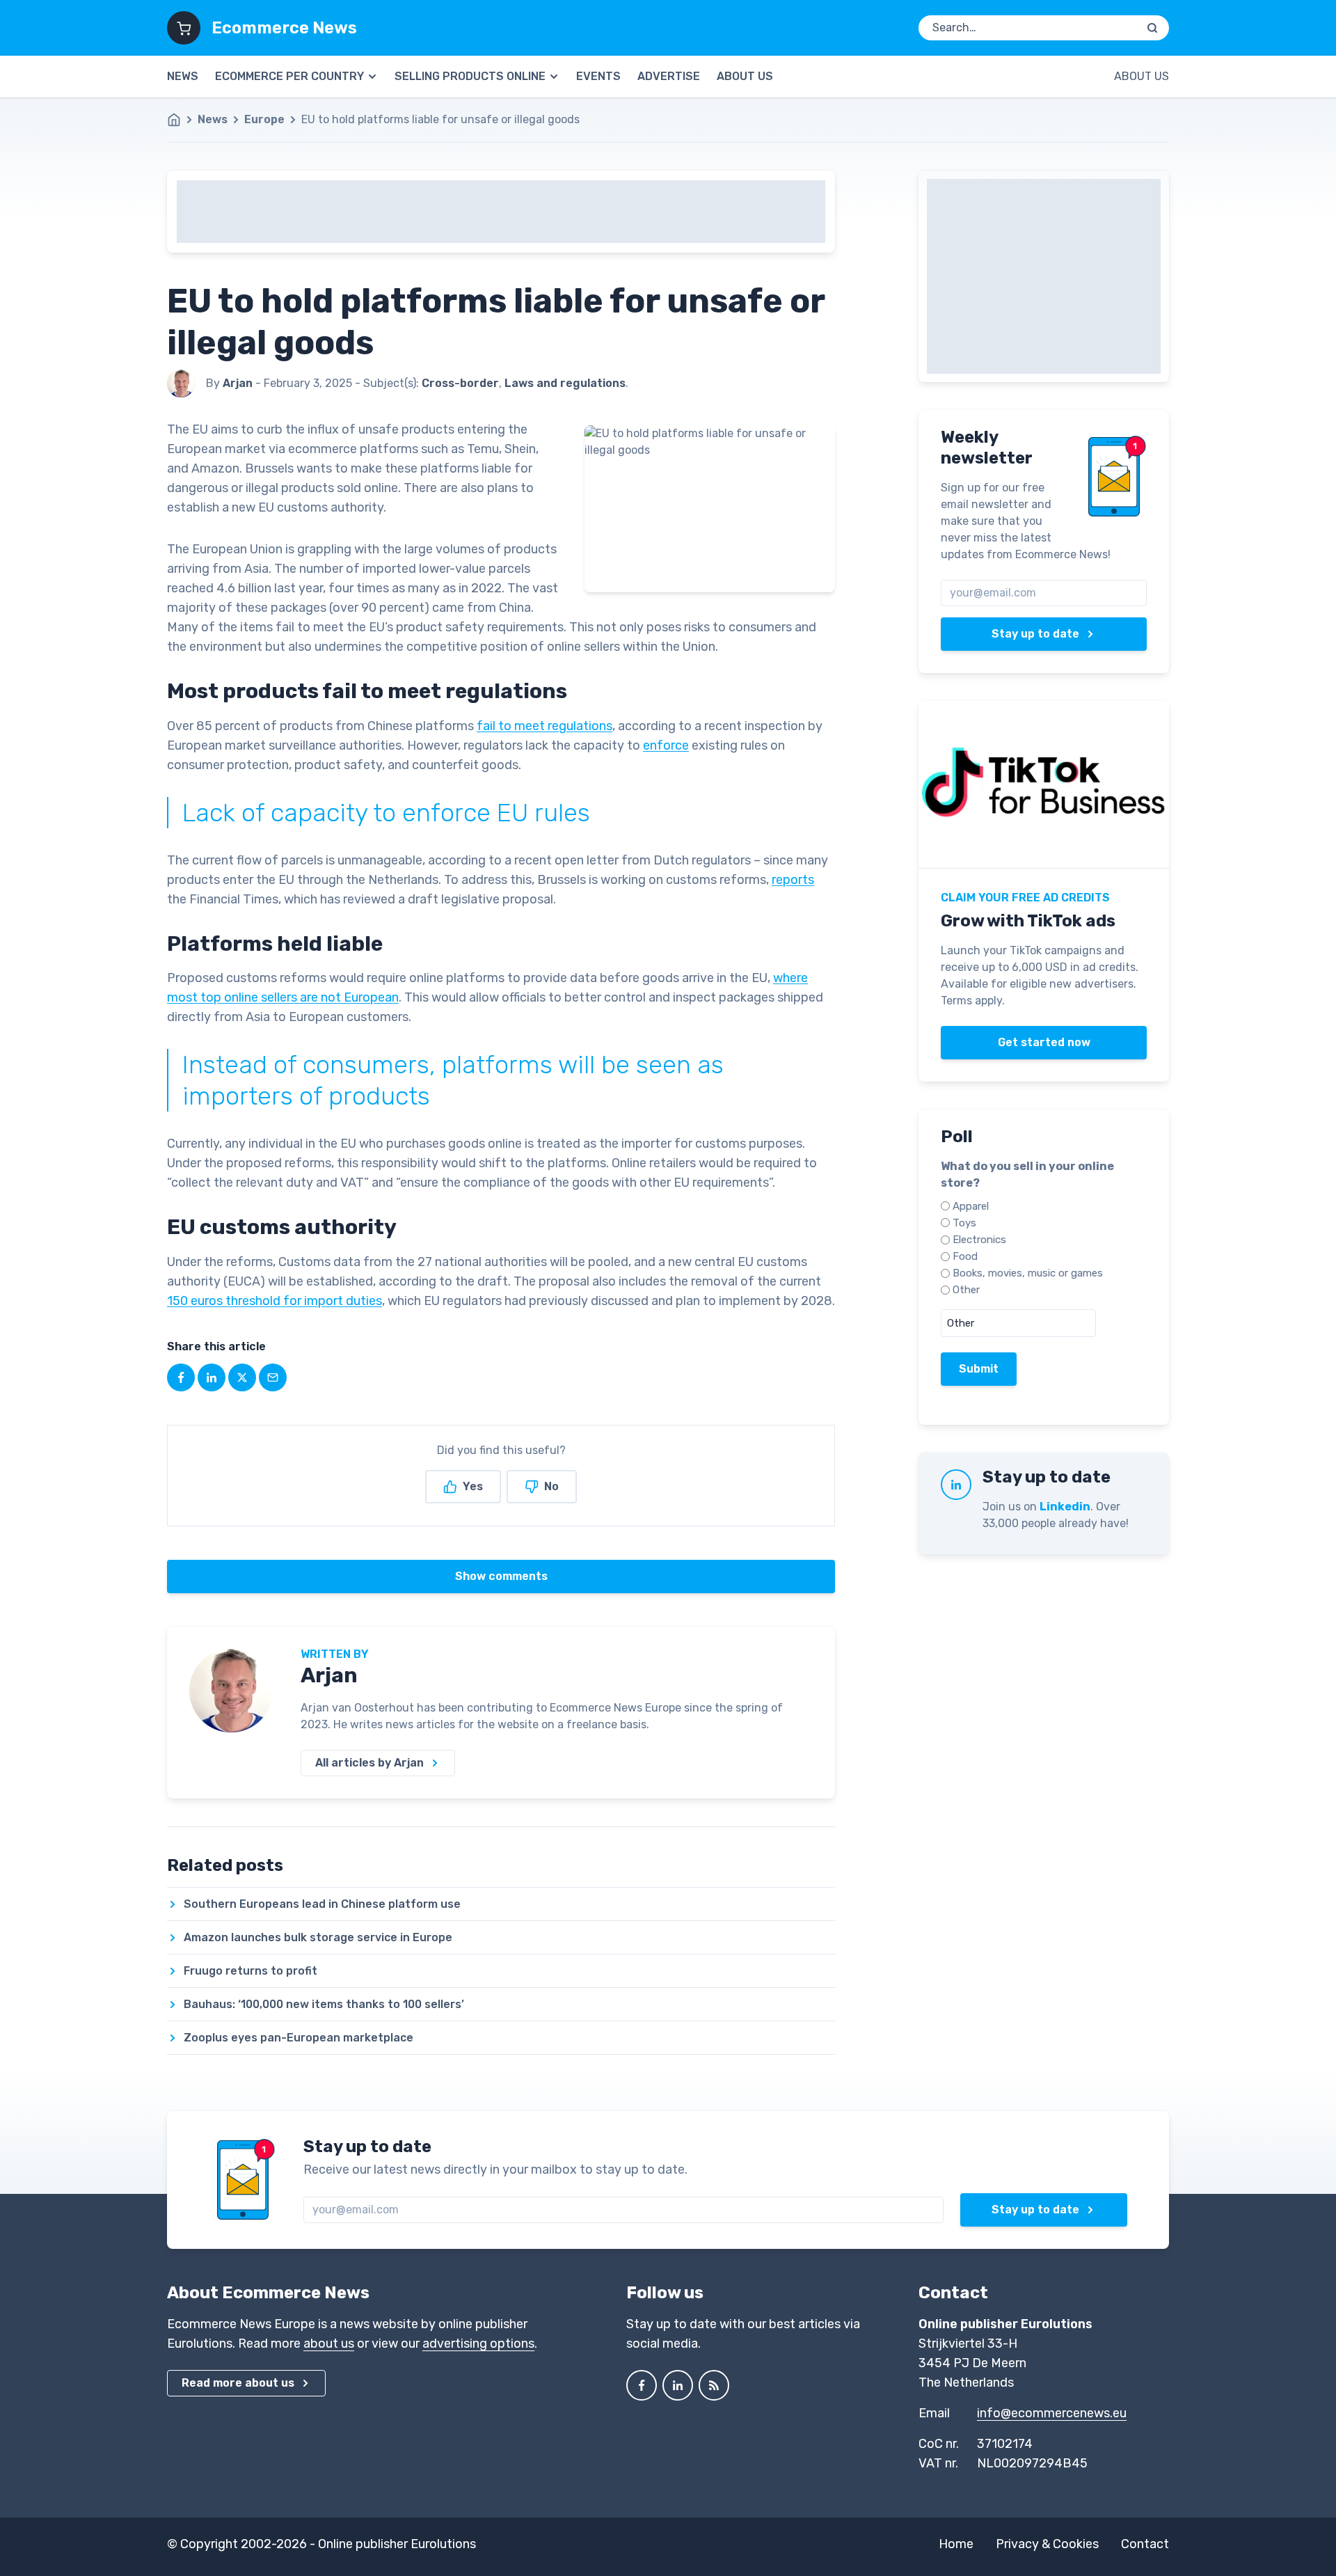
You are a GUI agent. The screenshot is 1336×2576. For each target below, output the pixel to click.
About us (745, 76)
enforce (666, 745)
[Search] (1152, 28)
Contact (1145, 2544)
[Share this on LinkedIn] (212, 1377)
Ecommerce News (284, 28)
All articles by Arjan (369, 1763)
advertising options (478, 2344)
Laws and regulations (565, 383)
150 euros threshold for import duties (275, 1301)
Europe (264, 119)
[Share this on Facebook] (181, 1377)
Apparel (971, 1206)
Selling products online (470, 76)
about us (329, 2344)
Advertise (669, 76)
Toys (964, 1223)
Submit (979, 1369)
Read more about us (238, 2383)
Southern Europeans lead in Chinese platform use (322, 1904)
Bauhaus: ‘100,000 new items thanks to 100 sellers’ (324, 2004)
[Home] (181, 120)
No (551, 1486)
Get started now (1044, 1042)
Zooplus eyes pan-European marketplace (299, 2038)
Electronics (979, 1240)
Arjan (329, 1675)
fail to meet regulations (544, 726)
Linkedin (1065, 1507)
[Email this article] (273, 1377)
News (183, 76)
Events (598, 76)
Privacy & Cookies (1047, 2544)
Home (956, 2544)
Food (965, 1256)
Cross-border (460, 383)
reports (793, 880)
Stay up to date (1035, 634)
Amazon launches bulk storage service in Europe (318, 1937)
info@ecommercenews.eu (1052, 2413)
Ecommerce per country (289, 76)
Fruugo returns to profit (250, 1971)
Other (966, 1290)
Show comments (501, 1576)
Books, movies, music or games (1028, 1273)
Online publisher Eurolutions (397, 2544)
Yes (473, 1486)
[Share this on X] (242, 1377)
